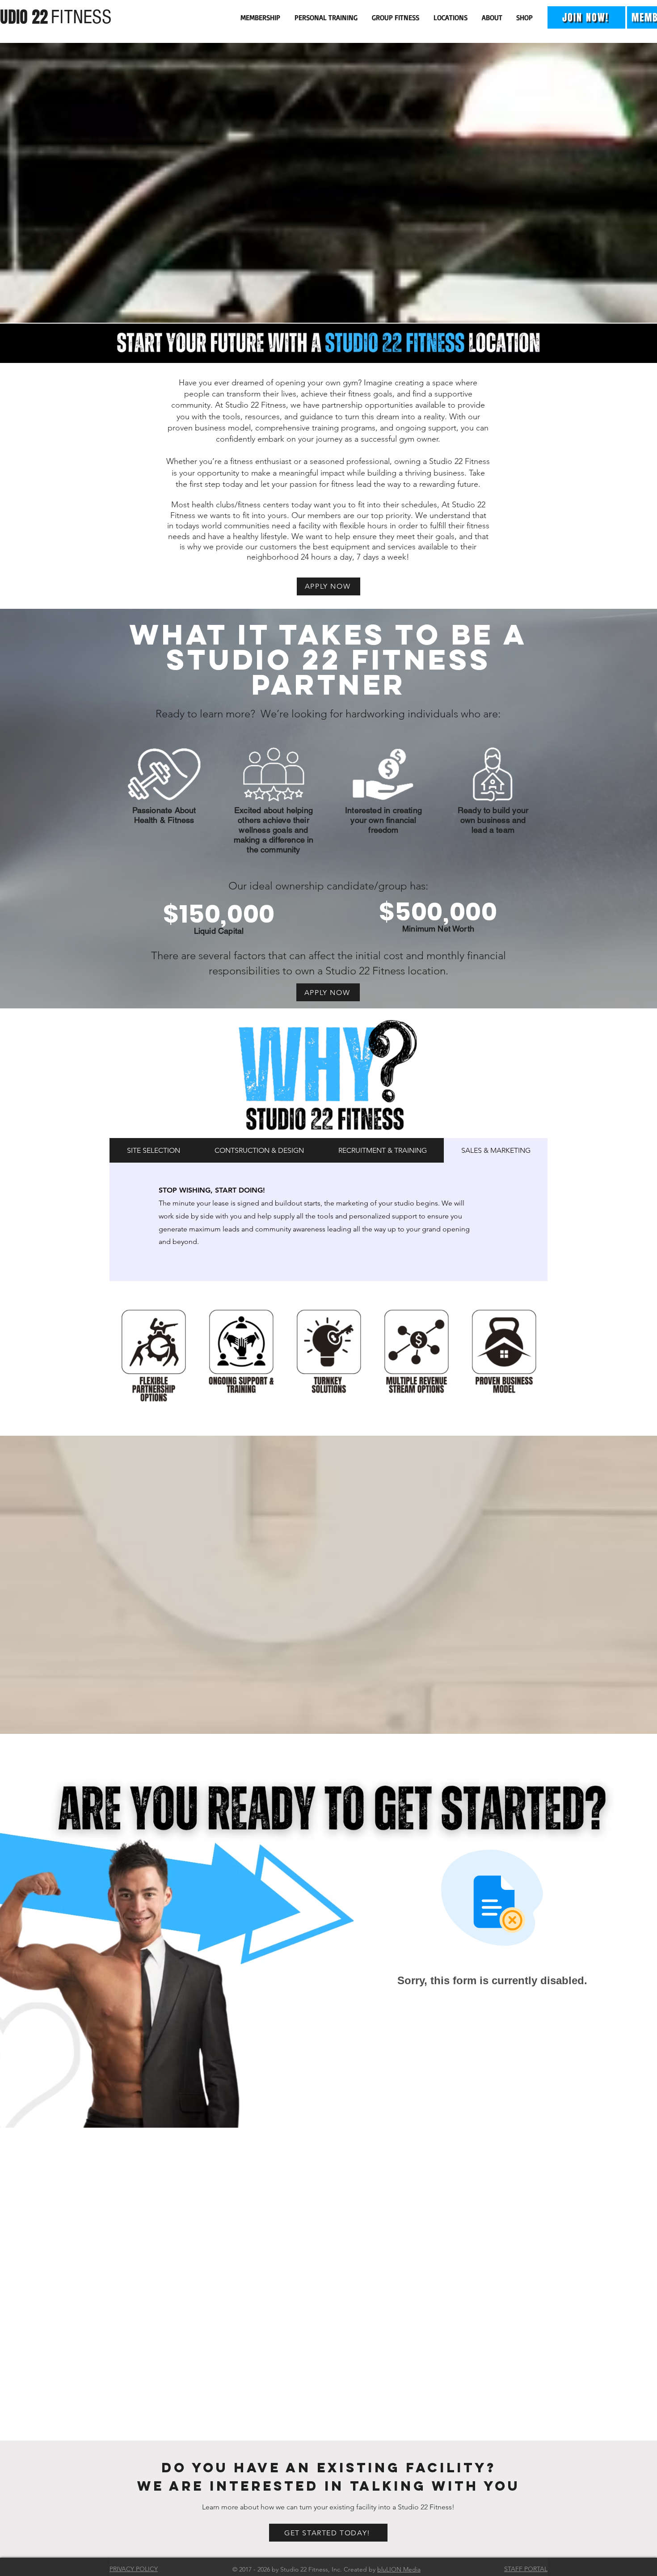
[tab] (153, 1150)
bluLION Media (399, 2569)
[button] (261, 17)
